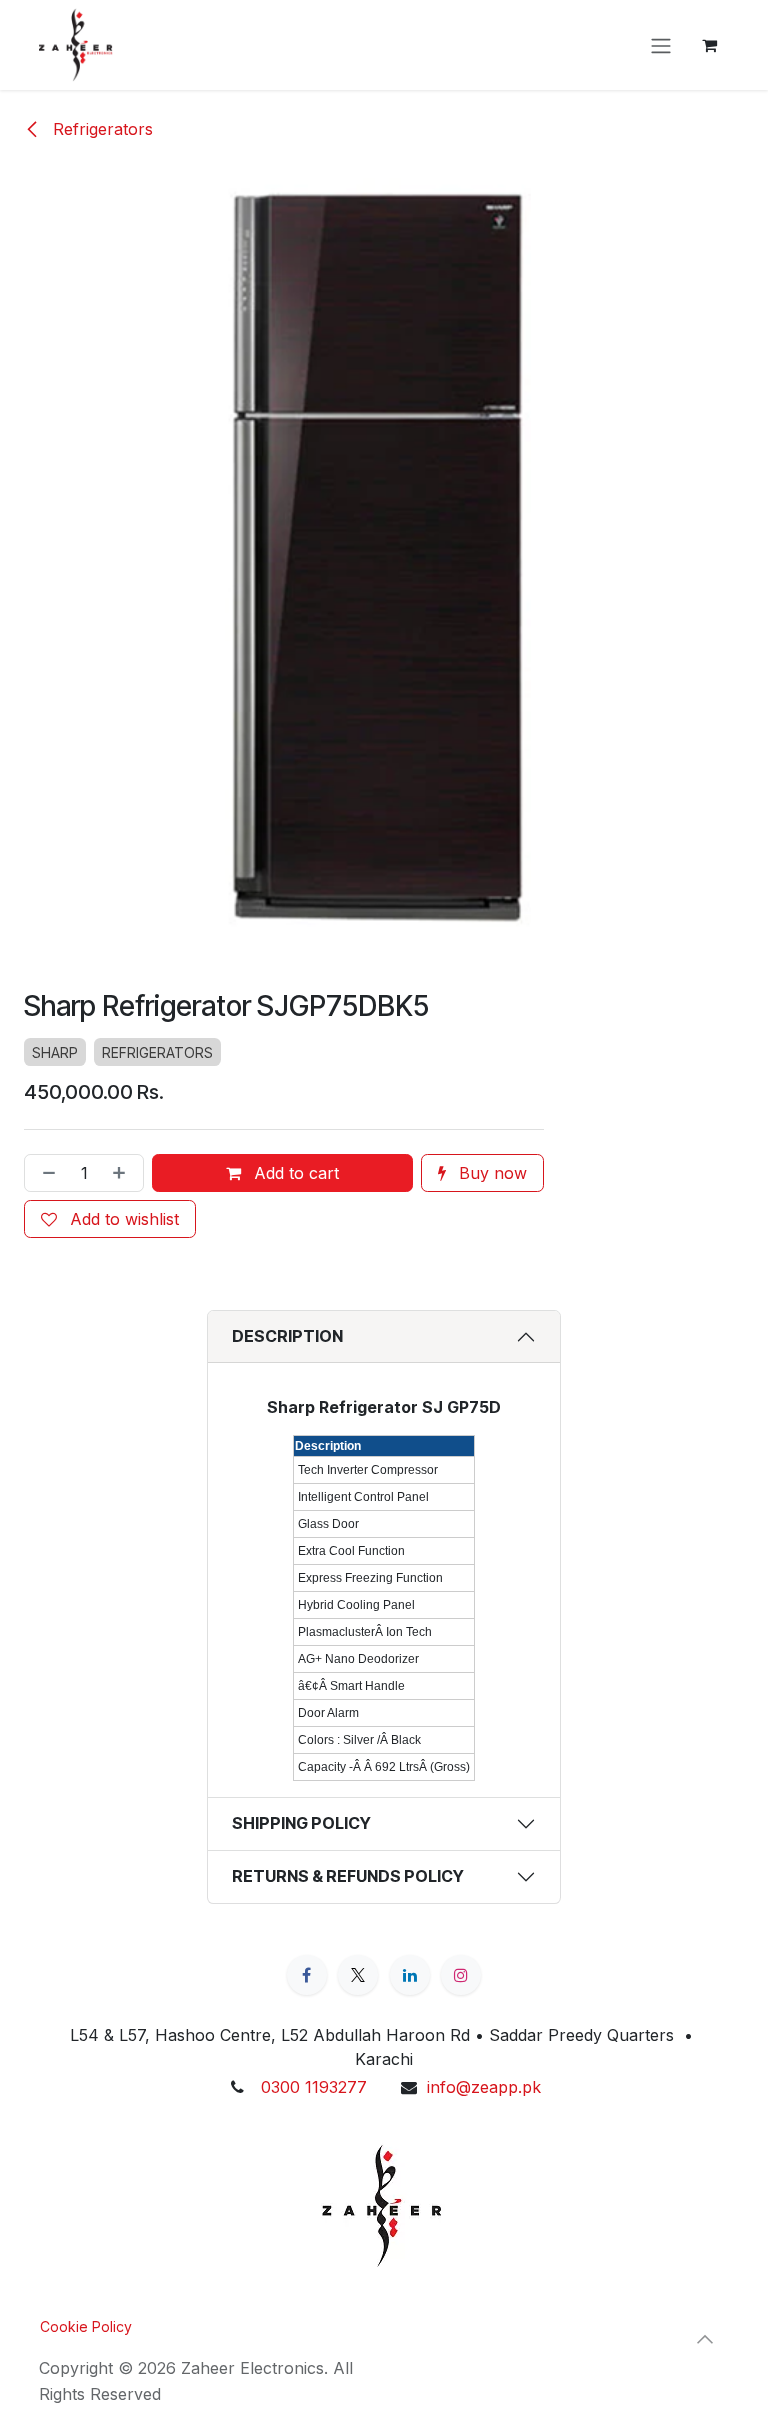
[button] (705, 2339)
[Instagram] (461, 1975)
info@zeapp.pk (484, 2087)
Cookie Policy (86, 2326)
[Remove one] (45, 1173)
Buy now (490, 1173)
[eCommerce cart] (709, 45)
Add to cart (294, 1173)
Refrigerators (100, 129)
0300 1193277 (314, 2087)
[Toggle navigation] (661, 45)
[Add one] (123, 1173)
